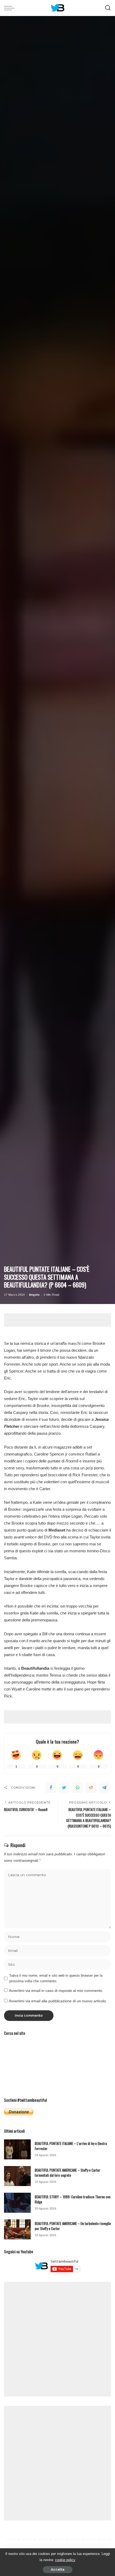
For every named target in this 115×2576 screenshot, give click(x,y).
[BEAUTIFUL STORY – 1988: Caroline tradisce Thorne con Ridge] (17, 2203)
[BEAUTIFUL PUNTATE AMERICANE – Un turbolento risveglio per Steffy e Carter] (17, 2229)
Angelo (34, 1295)
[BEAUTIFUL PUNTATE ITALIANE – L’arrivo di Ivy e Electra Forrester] (17, 2149)
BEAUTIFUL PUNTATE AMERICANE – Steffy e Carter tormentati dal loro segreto (68, 2173)
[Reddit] (91, 1788)
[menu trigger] (11, 8)
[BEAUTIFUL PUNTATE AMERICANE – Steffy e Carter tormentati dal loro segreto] (17, 2176)
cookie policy (65, 2560)
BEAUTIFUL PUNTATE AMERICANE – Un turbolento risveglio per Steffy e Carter (73, 2226)
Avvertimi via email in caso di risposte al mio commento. (56, 1991)
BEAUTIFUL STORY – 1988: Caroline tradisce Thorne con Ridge (73, 2199)
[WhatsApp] (78, 1788)
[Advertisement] (60, 1320)
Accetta (58, 2569)
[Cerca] (108, 8)
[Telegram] (104, 1788)
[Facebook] (51, 1788)
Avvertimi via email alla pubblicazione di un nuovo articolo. (58, 2001)
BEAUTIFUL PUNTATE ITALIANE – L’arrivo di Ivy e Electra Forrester (71, 2146)
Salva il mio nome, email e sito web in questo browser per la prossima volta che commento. (56, 1978)
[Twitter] (64, 1788)
